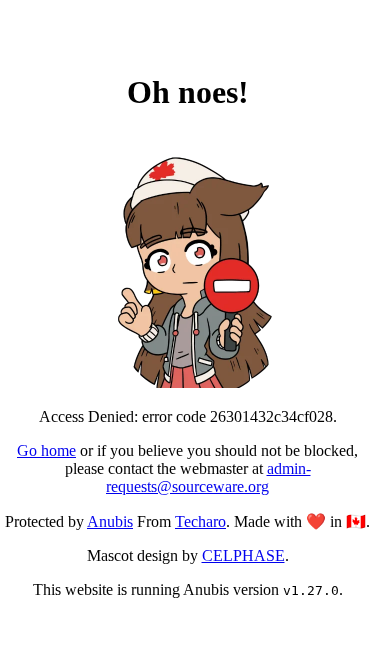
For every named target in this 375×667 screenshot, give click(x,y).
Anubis (110, 521)
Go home (46, 450)
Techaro (200, 521)
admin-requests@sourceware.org (208, 477)
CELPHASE (243, 555)
